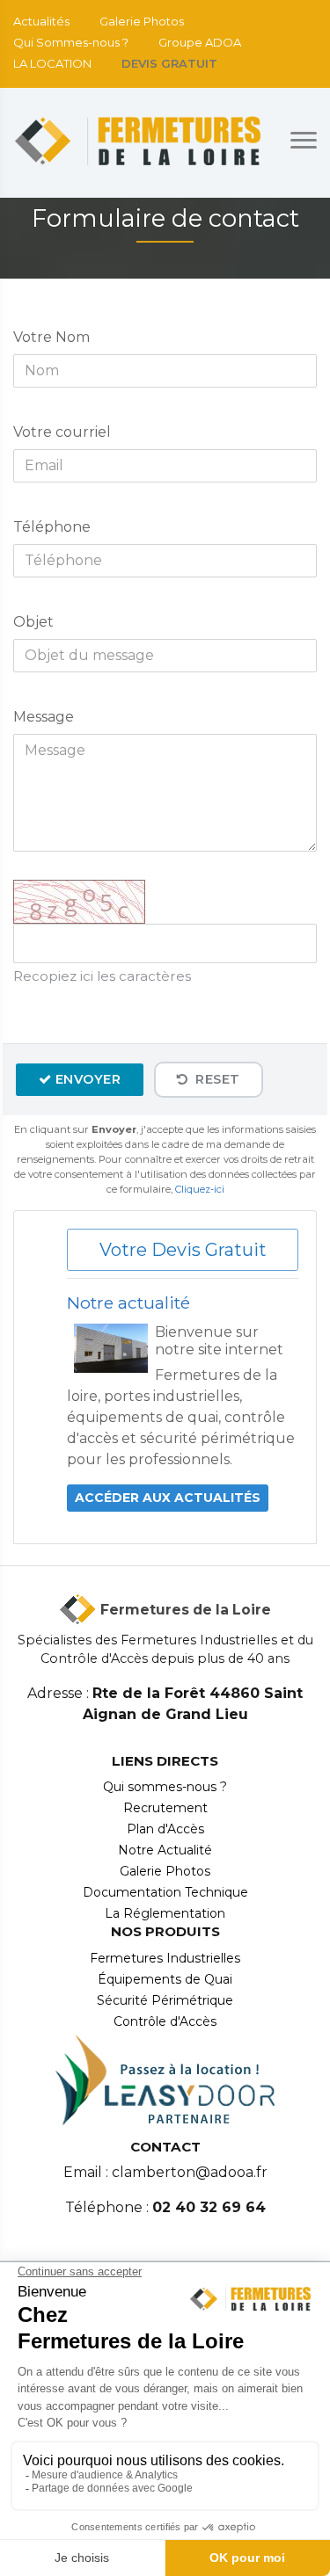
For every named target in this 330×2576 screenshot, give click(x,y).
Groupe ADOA (200, 42)
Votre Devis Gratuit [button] (183, 1250)
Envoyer (88, 1079)
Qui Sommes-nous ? (71, 42)
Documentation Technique (165, 1892)
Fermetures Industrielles (165, 1958)
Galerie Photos (142, 21)
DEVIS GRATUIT (169, 63)
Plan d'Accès (165, 1829)
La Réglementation (165, 1913)
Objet (33, 622)
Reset (216, 1079)
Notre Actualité (165, 1850)
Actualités (41, 21)
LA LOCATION (52, 63)
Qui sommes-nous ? (165, 1787)
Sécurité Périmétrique (165, 2000)
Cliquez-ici (200, 1189)
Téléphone (52, 527)
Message (44, 717)
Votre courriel (62, 432)
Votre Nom (51, 337)
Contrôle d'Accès (165, 2021)
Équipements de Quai (165, 1979)
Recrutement (165, 1808)
